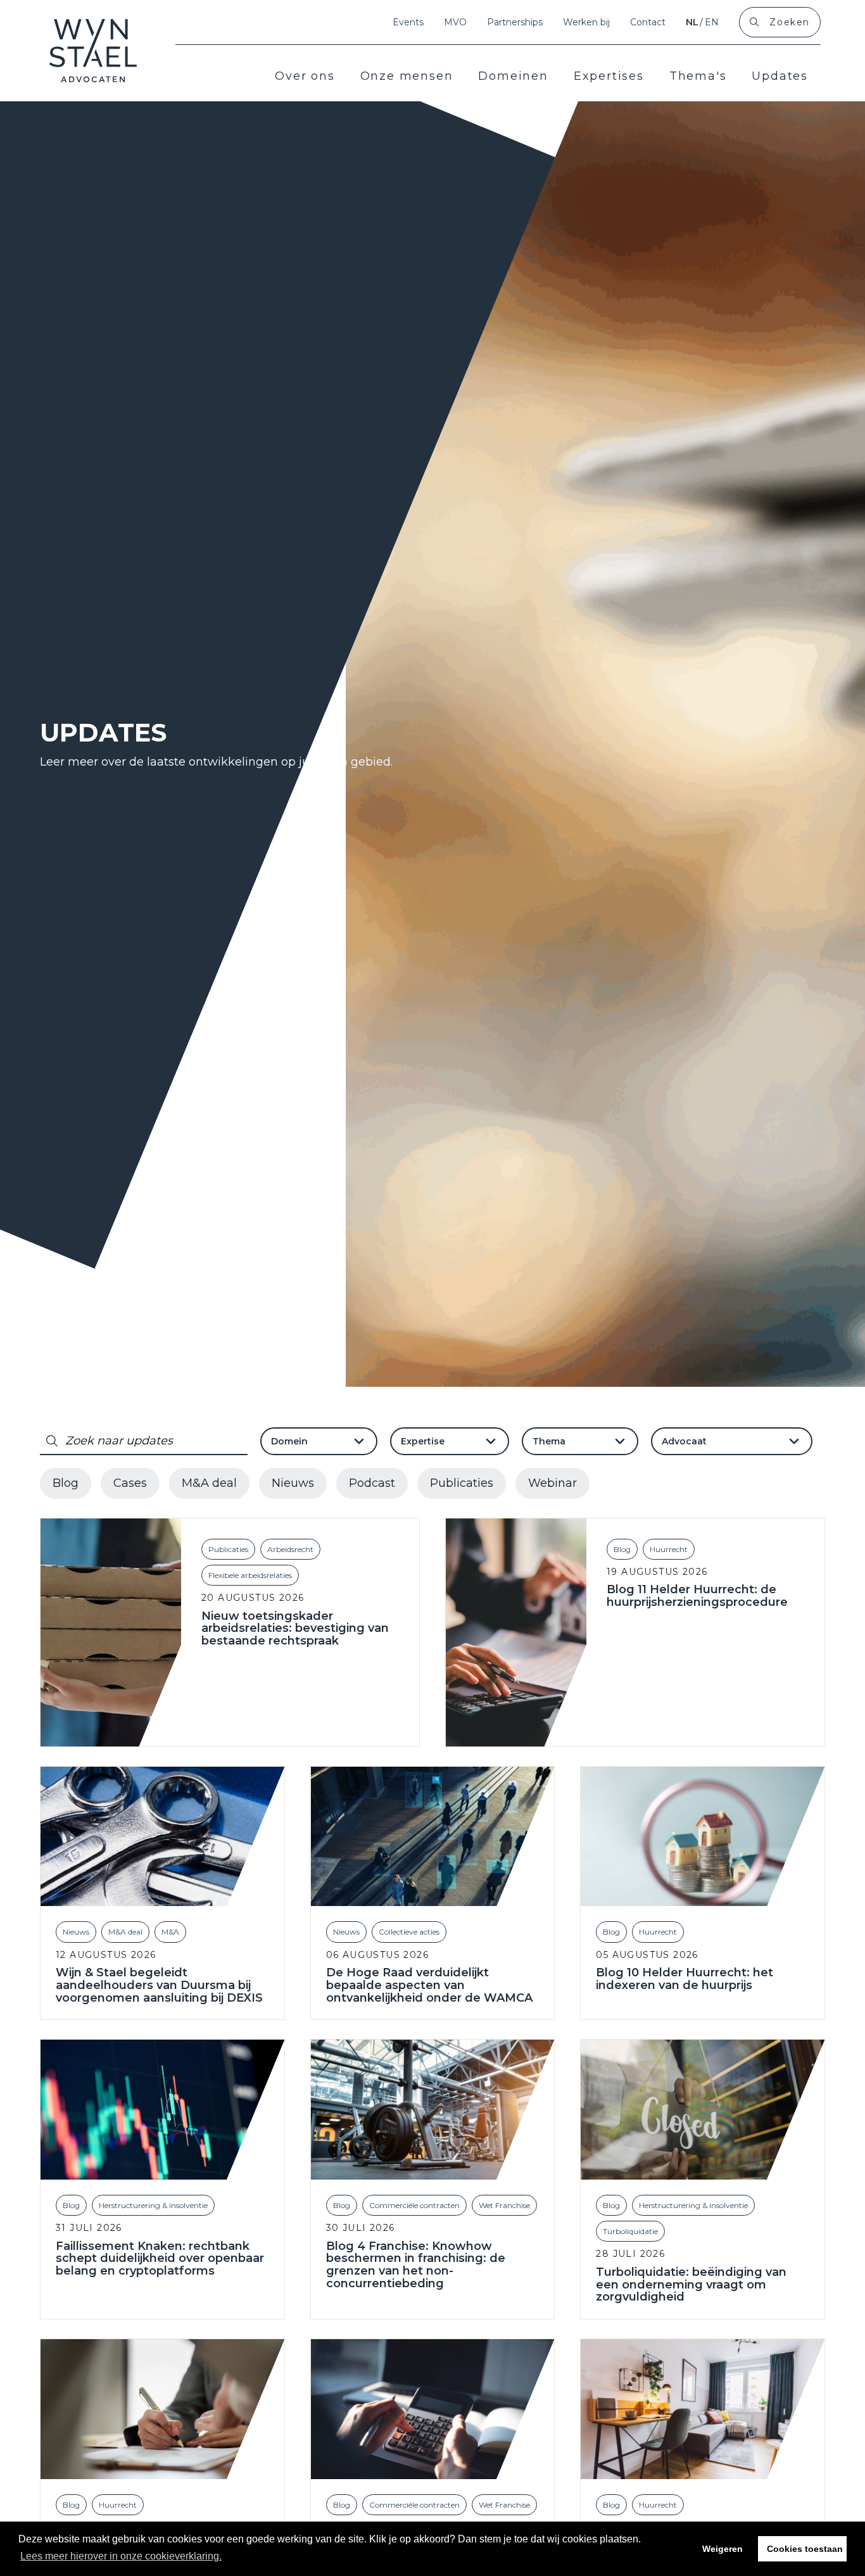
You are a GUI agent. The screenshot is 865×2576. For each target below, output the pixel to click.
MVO (455, 22)
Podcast (372, 1483)
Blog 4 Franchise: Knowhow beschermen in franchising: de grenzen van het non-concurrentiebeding (416, 2265)
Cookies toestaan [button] (805, 2549)
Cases (130, 1483)
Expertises (609, 76)
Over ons (305, 76)
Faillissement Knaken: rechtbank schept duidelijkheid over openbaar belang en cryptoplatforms (160, 2259)
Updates (780, 76)
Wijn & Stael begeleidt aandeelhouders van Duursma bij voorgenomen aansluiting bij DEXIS (159, 1986)
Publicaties (462, 1483)
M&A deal (209, 1483)
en (712, 22)
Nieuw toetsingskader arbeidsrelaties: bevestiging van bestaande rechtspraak (295, 1629)
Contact (648, 22)
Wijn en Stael (93, 51)
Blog (66, 1483)
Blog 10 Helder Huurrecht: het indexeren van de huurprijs (685, 1979)
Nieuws (293, 1483)
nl (692, 22)
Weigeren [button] (723, 2549)
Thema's (698, 76)
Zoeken (790, 22)
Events (408, 22)
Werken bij (586, 22)
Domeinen (513, 76)
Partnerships (515, 22)
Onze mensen (407, 76)
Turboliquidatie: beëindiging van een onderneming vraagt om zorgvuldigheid (691, 2285)
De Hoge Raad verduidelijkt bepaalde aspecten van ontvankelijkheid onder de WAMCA (429, 1986)
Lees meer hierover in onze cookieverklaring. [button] (121, 2556)
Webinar (552, 1483)
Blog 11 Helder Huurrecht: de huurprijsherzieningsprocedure (697, 1596)
